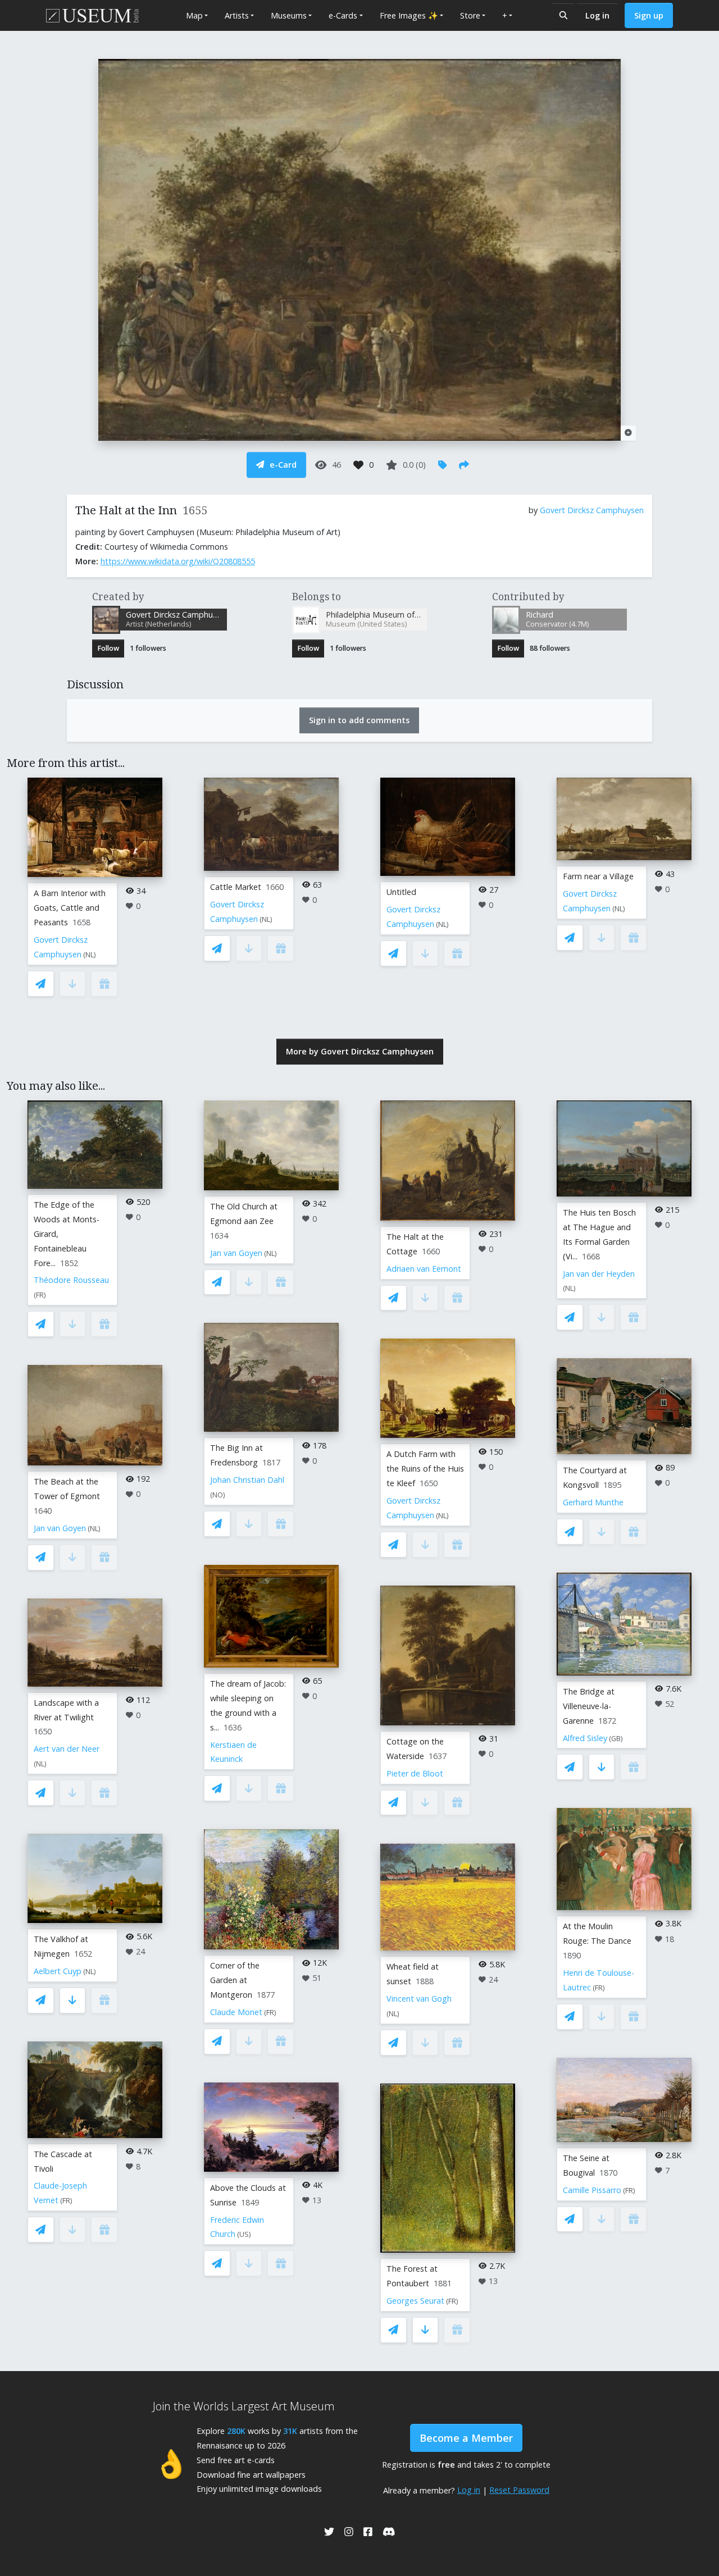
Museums (289, 15)
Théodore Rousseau (71, 1280)
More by (360, 1051)
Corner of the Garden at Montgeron (235, 1980)
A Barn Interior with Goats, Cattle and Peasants (70, 908)
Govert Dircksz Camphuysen (592, 510)
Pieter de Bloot (415, 1773)
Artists (237, 15)
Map (194, 15)
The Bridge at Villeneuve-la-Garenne (589, 1706)
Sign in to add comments (359, 720)
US (244, 2234)
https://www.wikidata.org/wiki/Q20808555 (178, 561)
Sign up (649, 15)
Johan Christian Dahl (247, 1480)
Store (470, 15)
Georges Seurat (415, 2301)
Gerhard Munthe (593, 1502)
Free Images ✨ (409, 15)
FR (40, 1295)
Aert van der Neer (67, 1749)
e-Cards (343, 15)
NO (218, 1495)
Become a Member (466, 2438)
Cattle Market (236, 887)
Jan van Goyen (60, 1528)
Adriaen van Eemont (424, 1269)
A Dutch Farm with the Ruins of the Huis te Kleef (425, 1469)
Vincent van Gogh (419, 1999)
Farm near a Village (598, 876)
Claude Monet (236, 2012)
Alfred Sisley (585, 1738)
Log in (597, 15)
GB (616, 1739)
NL (90, 955)
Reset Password (519, 2490)
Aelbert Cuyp (58, 1971)
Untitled (401, 892)
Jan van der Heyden (599, 1274)
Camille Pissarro (592, 2190)
